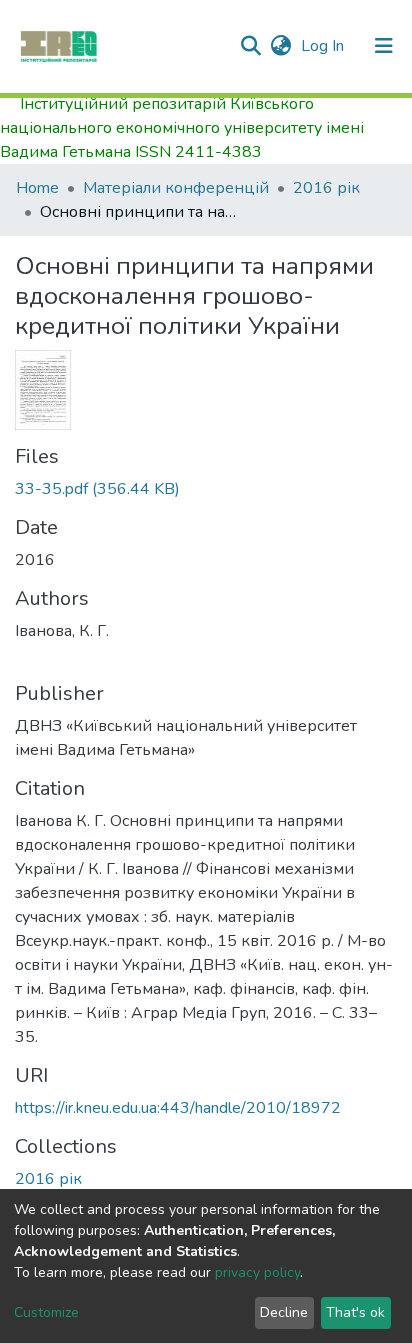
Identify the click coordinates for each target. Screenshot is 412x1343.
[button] (280, 46)
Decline (284, 1312)
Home (37, 188)
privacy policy (257, 1272)
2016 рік (326, 188)
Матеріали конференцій (176, 188)
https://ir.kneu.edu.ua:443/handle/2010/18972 (178, 1108)
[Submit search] (250, 46)
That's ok (355, 1312)
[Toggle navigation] (384, 46)
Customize (46, 1312)
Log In (324, 46)
